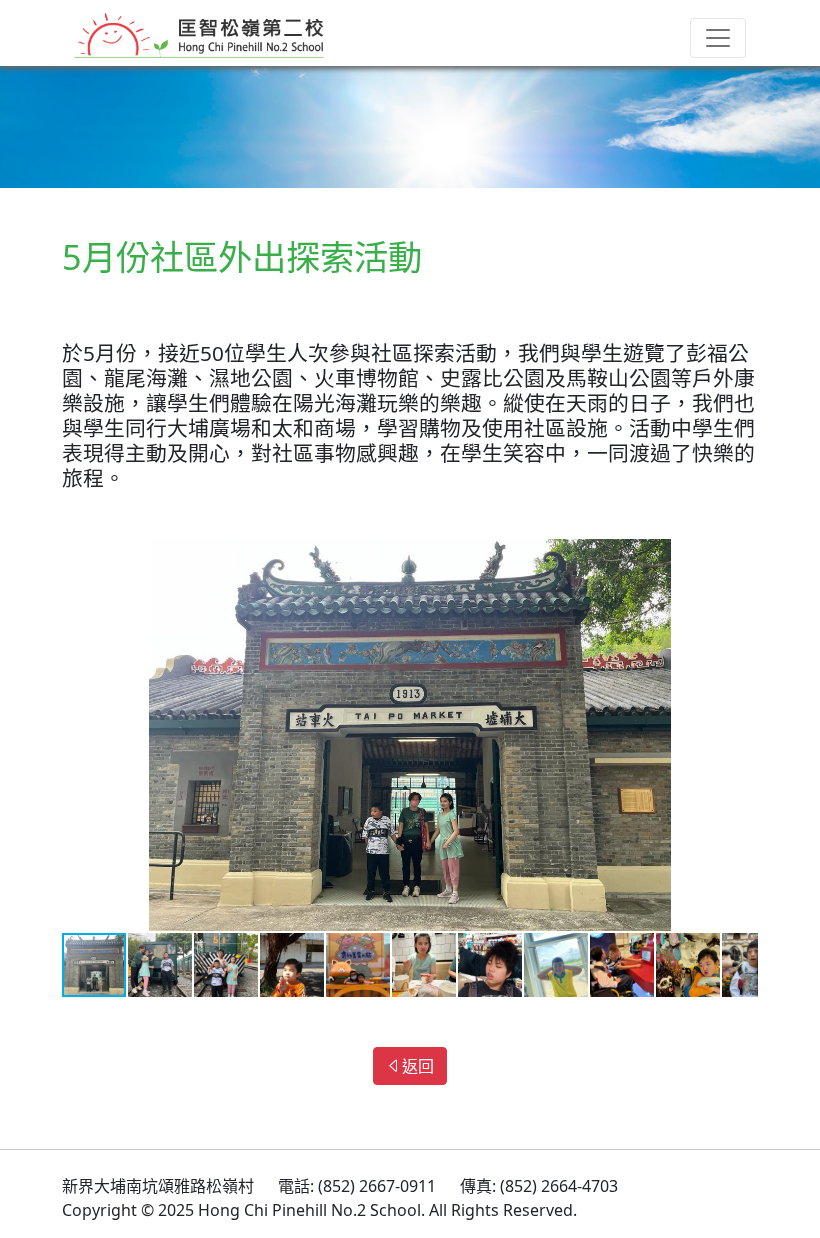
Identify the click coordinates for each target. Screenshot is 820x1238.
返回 (418, 1066)
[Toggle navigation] (718, 38)
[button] (740, 557)
